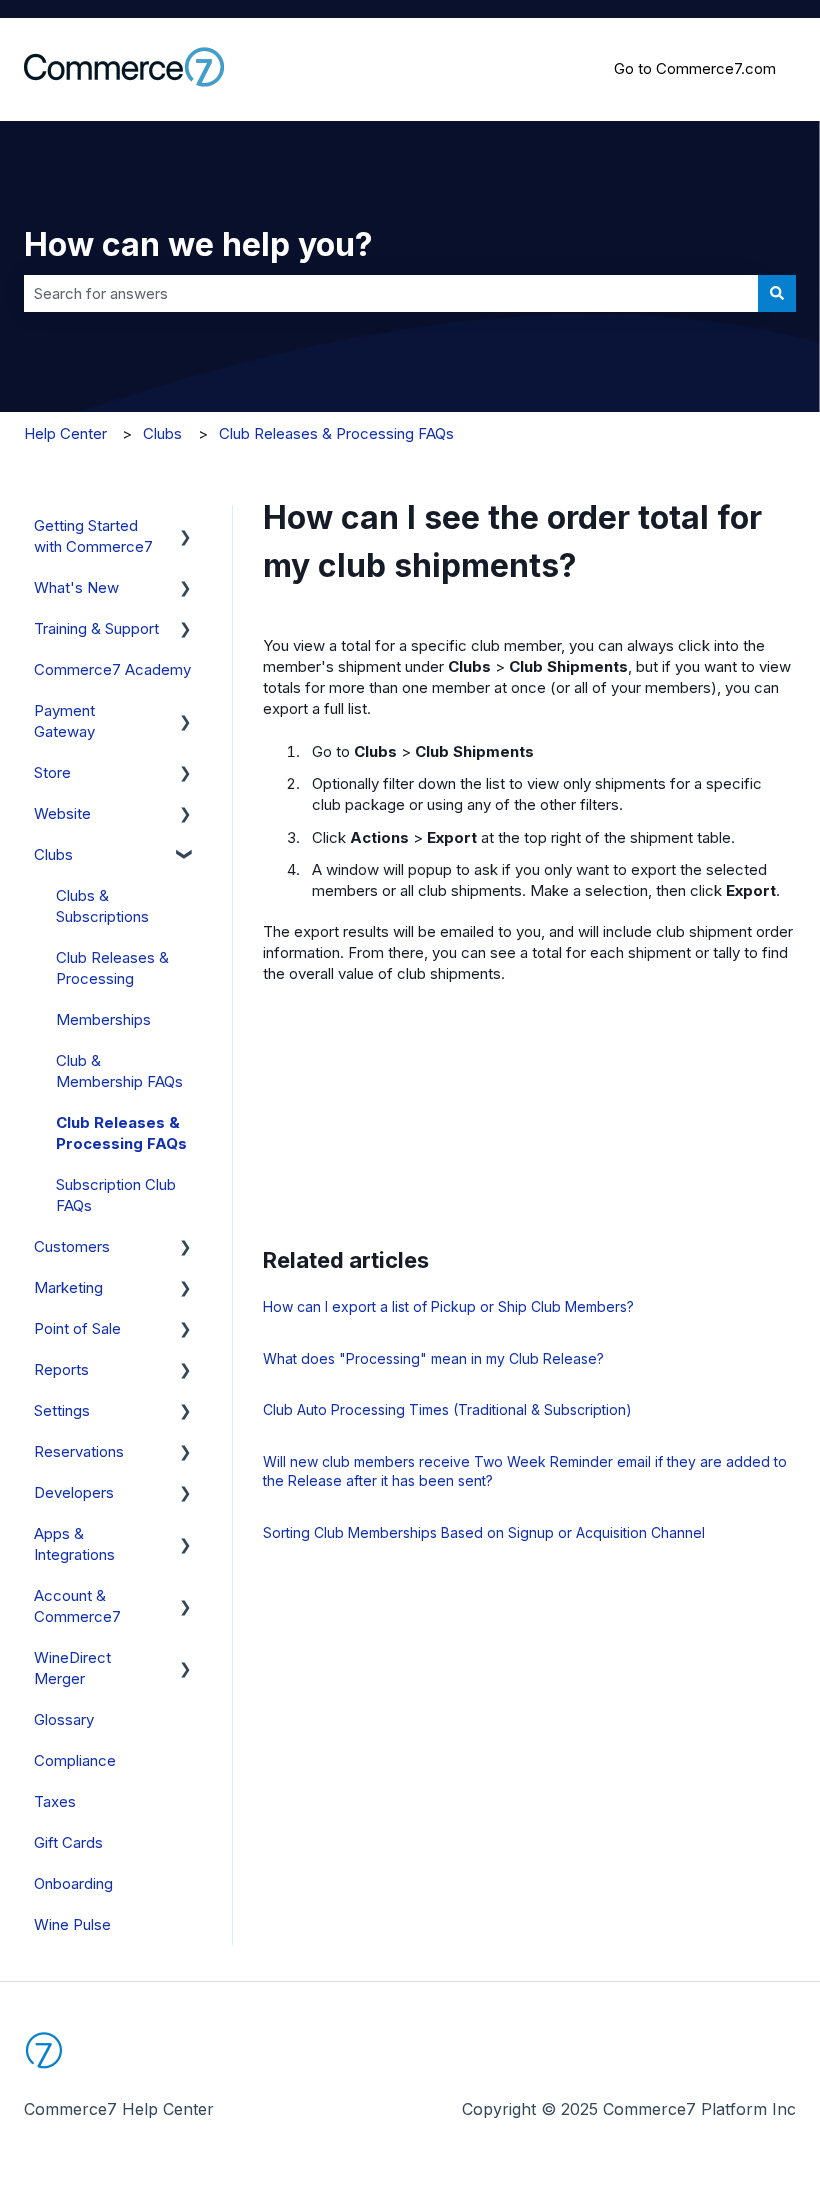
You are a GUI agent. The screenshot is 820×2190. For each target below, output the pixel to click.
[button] (186, 527)
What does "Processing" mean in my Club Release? (433, 1358)
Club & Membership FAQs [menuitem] (119, 1071)
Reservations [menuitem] (79, 1451)
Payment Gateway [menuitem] (64, 721)
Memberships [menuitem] (103, 1019)
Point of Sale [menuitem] (77, 1328)
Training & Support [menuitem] (96, 628)
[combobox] (391, 293)
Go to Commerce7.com (695, 68)
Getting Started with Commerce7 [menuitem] (93, 536)
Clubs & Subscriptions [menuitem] (102, 906)
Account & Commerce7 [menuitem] (77, 1606)
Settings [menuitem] (62, 1410)
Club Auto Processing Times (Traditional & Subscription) (447, 1409)
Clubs (162, 433)
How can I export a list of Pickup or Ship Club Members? (448, 1306)
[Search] (777, 293)
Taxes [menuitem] (55, 1801)
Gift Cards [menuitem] (68, 1842)
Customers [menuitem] (72, 1246)
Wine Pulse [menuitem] (72, 1924)
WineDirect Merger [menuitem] (72, 1668)
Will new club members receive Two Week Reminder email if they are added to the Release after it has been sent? (525, 1471)
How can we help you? (198, 244)
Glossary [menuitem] (64, 1719)
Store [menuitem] (52, 772)
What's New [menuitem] (76, 587)
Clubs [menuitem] (53, 854)
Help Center (65, 433)
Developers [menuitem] (74, 1492)
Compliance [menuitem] (75, 1760)
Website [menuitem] (62, 813)
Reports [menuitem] (61, 1369)
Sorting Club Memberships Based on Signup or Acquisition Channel (484, 1532)
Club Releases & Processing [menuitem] (112, 968)
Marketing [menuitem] (68, 1287)
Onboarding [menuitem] (73, 1883)
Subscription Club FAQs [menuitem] (116, 1195)
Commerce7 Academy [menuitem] (112, 669)
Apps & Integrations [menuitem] (74, 1544)
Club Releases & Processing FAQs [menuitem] (121, 1133)
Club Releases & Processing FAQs (336, 433)
